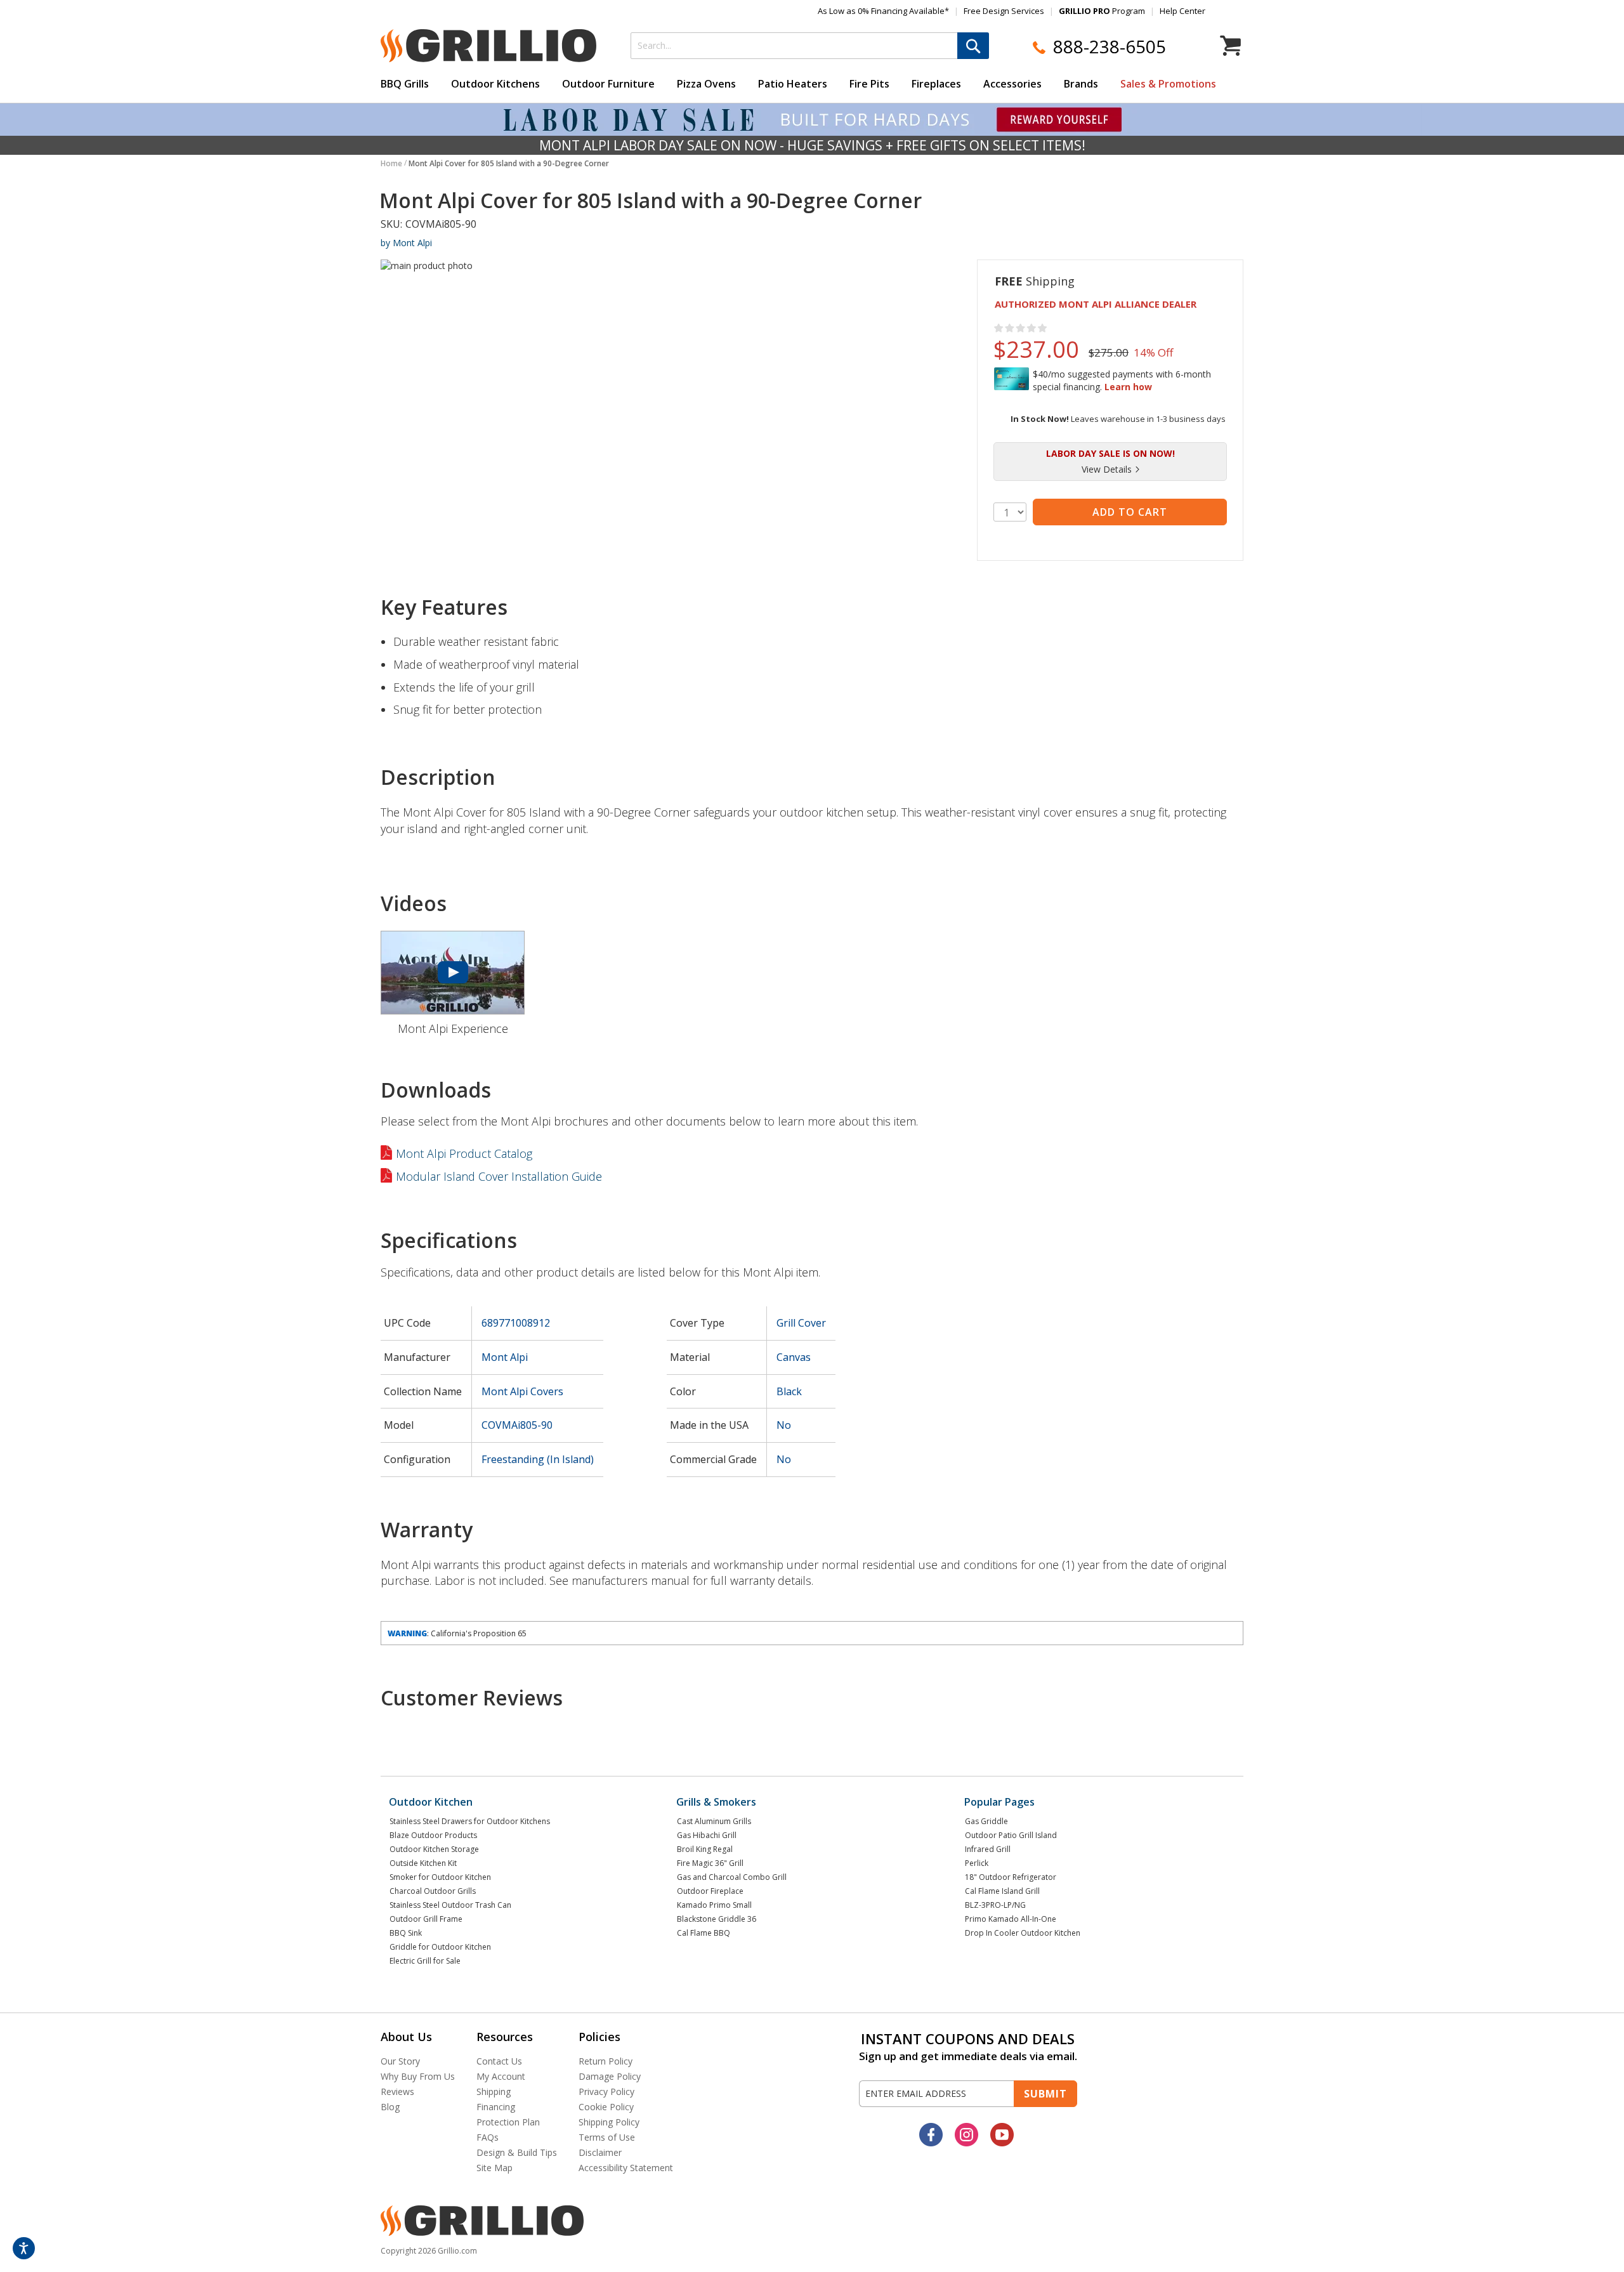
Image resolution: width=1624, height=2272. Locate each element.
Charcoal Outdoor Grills (433, 1891)
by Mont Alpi (406, 243)
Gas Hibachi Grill (707, 1835)
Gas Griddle (986, 1821)
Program (1102, 11)
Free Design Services (1004, 11)
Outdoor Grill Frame (426, 1919)
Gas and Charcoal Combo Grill (732, 1877)
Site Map (494, 2168)
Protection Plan (508, 2122)
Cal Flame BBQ (704, 1933)
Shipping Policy (609, 2122)
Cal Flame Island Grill (1002, 1891)
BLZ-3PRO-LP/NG (995, 1905)
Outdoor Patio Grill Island (1011, 1835)
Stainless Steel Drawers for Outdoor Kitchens (470, 1821)
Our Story (400, 2061)
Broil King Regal (705, 1849)
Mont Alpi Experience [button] (453, 1028)
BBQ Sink (406, 1933)
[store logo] (488, 45)
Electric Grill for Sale (425, 1961)
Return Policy (606, 2061)
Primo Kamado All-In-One (1011, 1919)
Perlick (977, 1863)
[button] (1110, 470)
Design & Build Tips (517, 2152)
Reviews (397, 2091)
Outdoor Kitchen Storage (434, 1849)
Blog (390, 2107)
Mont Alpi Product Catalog (464, 1153)
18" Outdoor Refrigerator (1011, 1877)
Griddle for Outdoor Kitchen (440, 1947)
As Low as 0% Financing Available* (883, 11)
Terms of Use (607, 2137)
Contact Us (499, 2061)
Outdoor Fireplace (710, 1891)
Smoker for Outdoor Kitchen (440, 1877)
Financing (496, 2107)
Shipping (494, 2091)
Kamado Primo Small (714, 1905)
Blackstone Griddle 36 (717, 1919)
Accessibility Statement (626, 2168)
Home (391, 163)
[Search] (973, 46)
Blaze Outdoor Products (433, 1835)
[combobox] (810, 46)
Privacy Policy (606, 2091)
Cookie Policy (606, 2107)
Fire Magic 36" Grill (710, 1863)
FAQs (488, 2137)
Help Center (1182, 11)
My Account (501, 2076)
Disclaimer (600, 2152)
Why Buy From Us (418, 2076)
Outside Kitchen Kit (423, 1863)
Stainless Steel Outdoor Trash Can (450, 1905)
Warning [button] (407, 1633)
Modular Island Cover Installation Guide (499, 1176)
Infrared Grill (988, 1849)
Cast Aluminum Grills (714, 1821)
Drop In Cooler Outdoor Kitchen (1023, 1933)
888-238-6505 (1110, 47)
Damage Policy (610, 2076)
